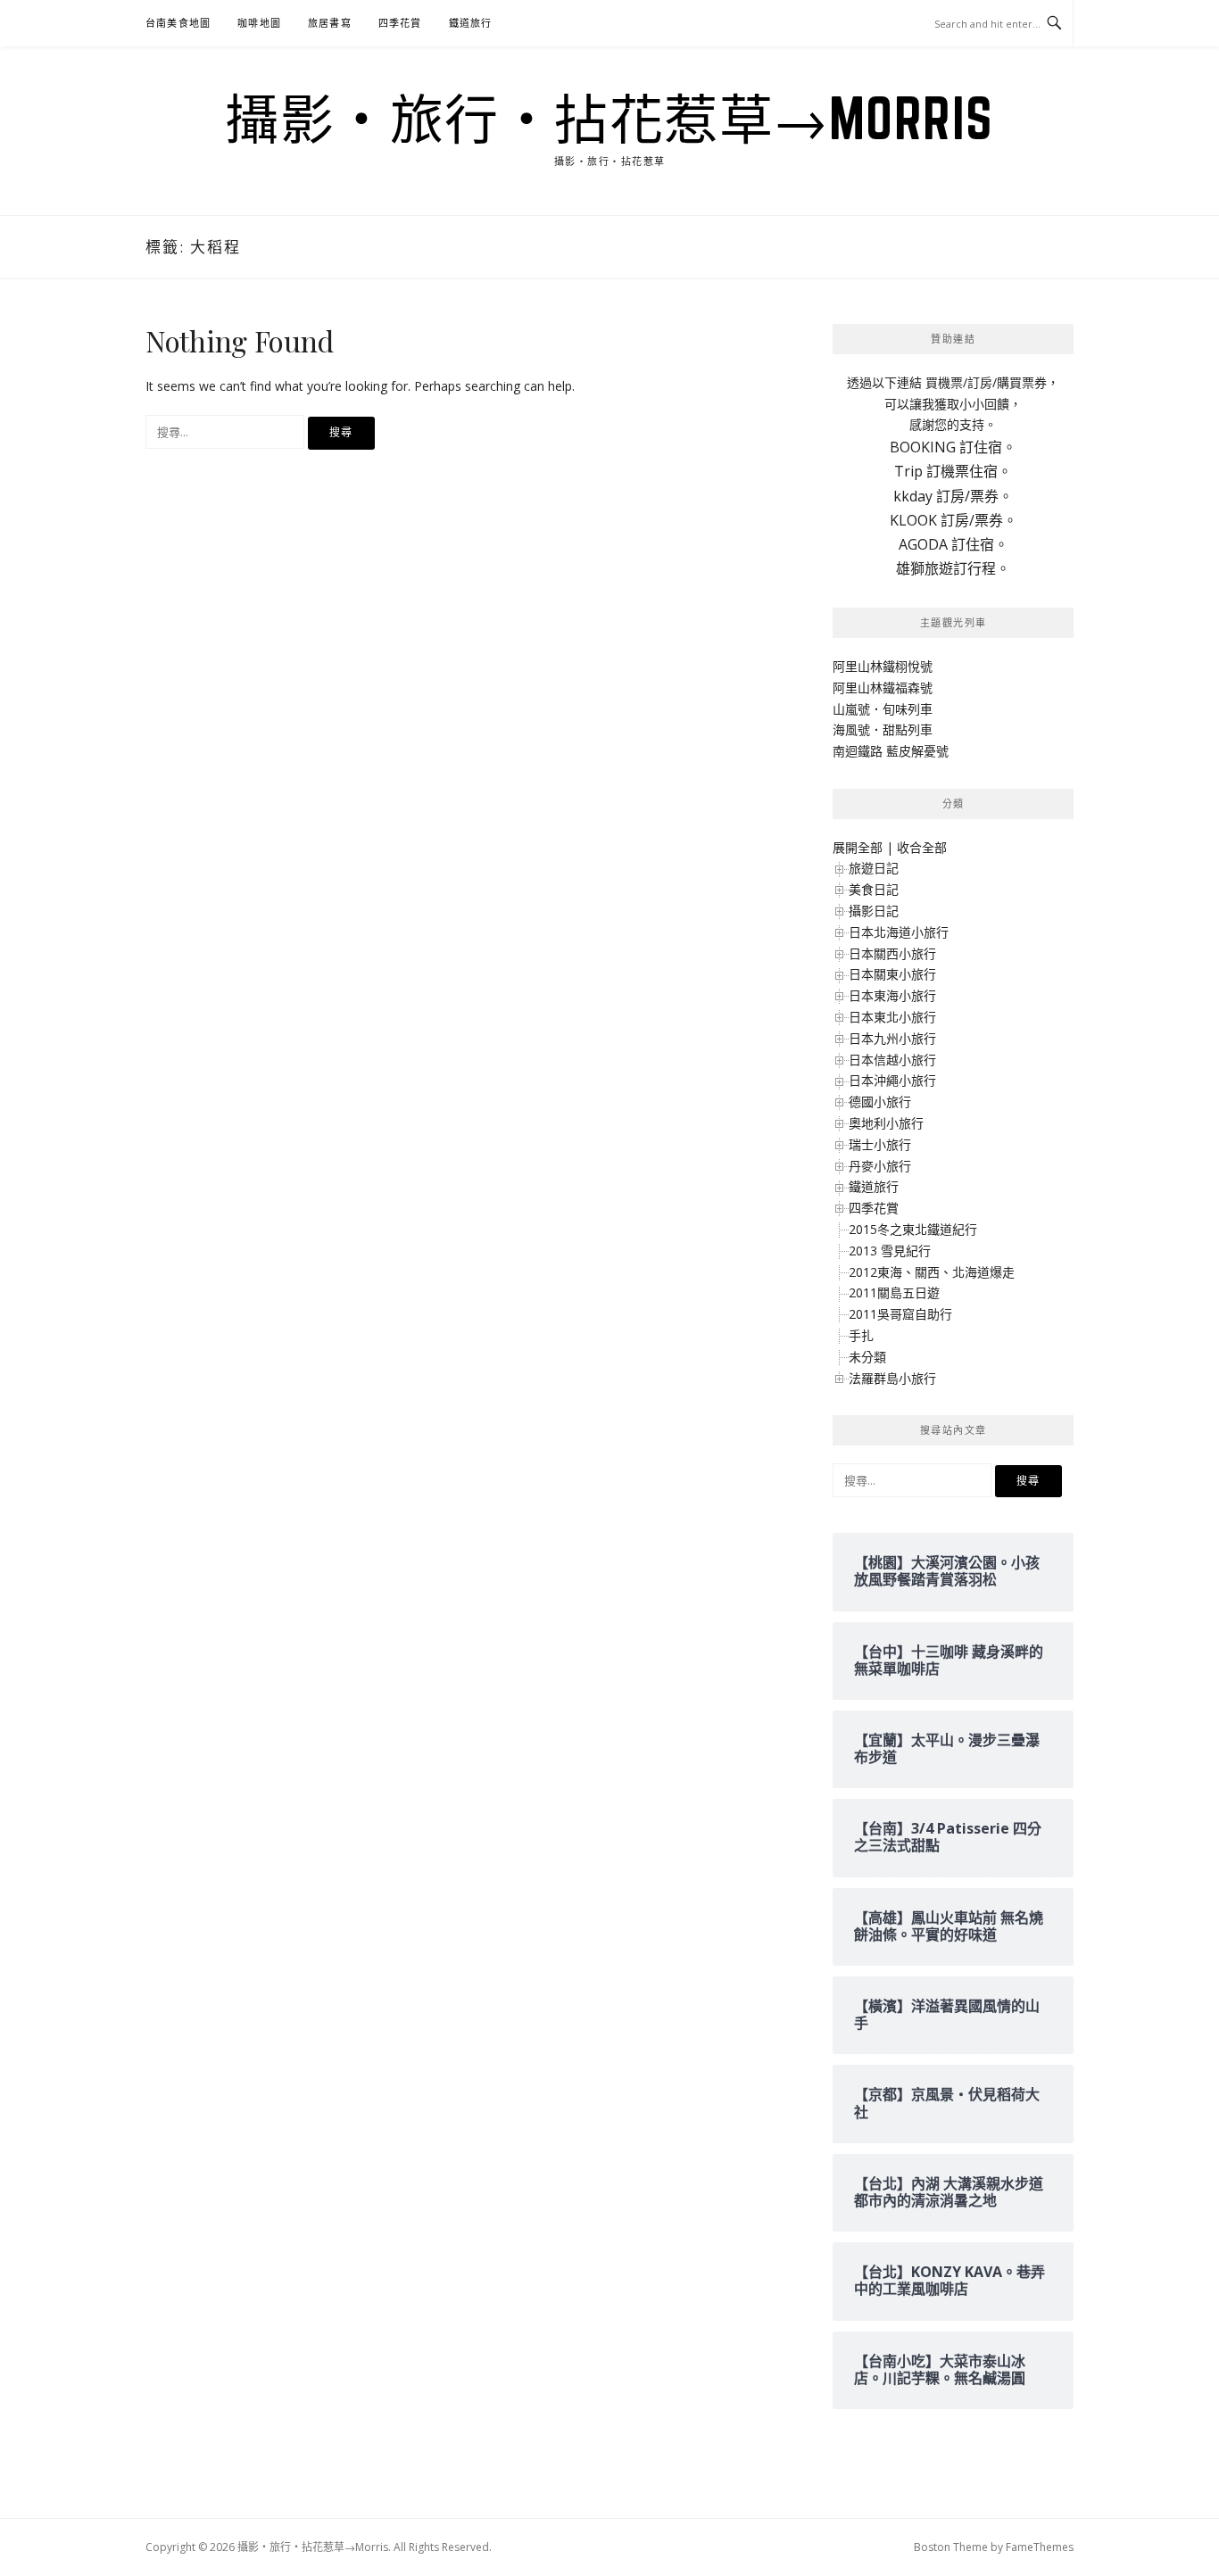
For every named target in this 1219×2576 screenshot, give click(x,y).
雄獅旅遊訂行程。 (953, 568)
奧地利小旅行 (886, 1123)
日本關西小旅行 (892, 953)
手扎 (861, 1335)
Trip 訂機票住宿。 (953, 471)
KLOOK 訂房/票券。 (954, 520)
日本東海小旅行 (892, 995)
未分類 (867, 1357)
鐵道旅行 (471, 23)
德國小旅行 (880, 1102)
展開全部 (858, 847)
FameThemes (1040, 2547)
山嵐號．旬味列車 (883, 709)
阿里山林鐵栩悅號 (883, 666)
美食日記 (874, 889)
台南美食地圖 (178, 23)
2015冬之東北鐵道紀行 (913, 1229)
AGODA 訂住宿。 (954, 544)
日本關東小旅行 (892, 974)
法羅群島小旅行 (892, 1378)
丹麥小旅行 (880, 1166)
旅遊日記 (874, 868)
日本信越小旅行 (892, 1060)
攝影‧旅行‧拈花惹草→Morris (609, 118)
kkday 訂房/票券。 (953, 496)
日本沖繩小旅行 (892, 1080)
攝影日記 (874, 911)
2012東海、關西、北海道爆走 (932, 1272)
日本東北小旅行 (892, 1017)
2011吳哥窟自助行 (900, 1314)
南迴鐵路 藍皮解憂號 (891, 751)
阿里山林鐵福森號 (883, 687)
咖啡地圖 (259, 23)
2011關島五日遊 (894, 1292)
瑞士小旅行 (880, 1144)
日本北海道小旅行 (899, 932)
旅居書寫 (330, 23)
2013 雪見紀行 (890, 1251)
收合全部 (922, 847)
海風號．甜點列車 (883, 729)
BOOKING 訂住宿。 (953, 447)
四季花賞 (400, 23)
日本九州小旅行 (892, 1038)
